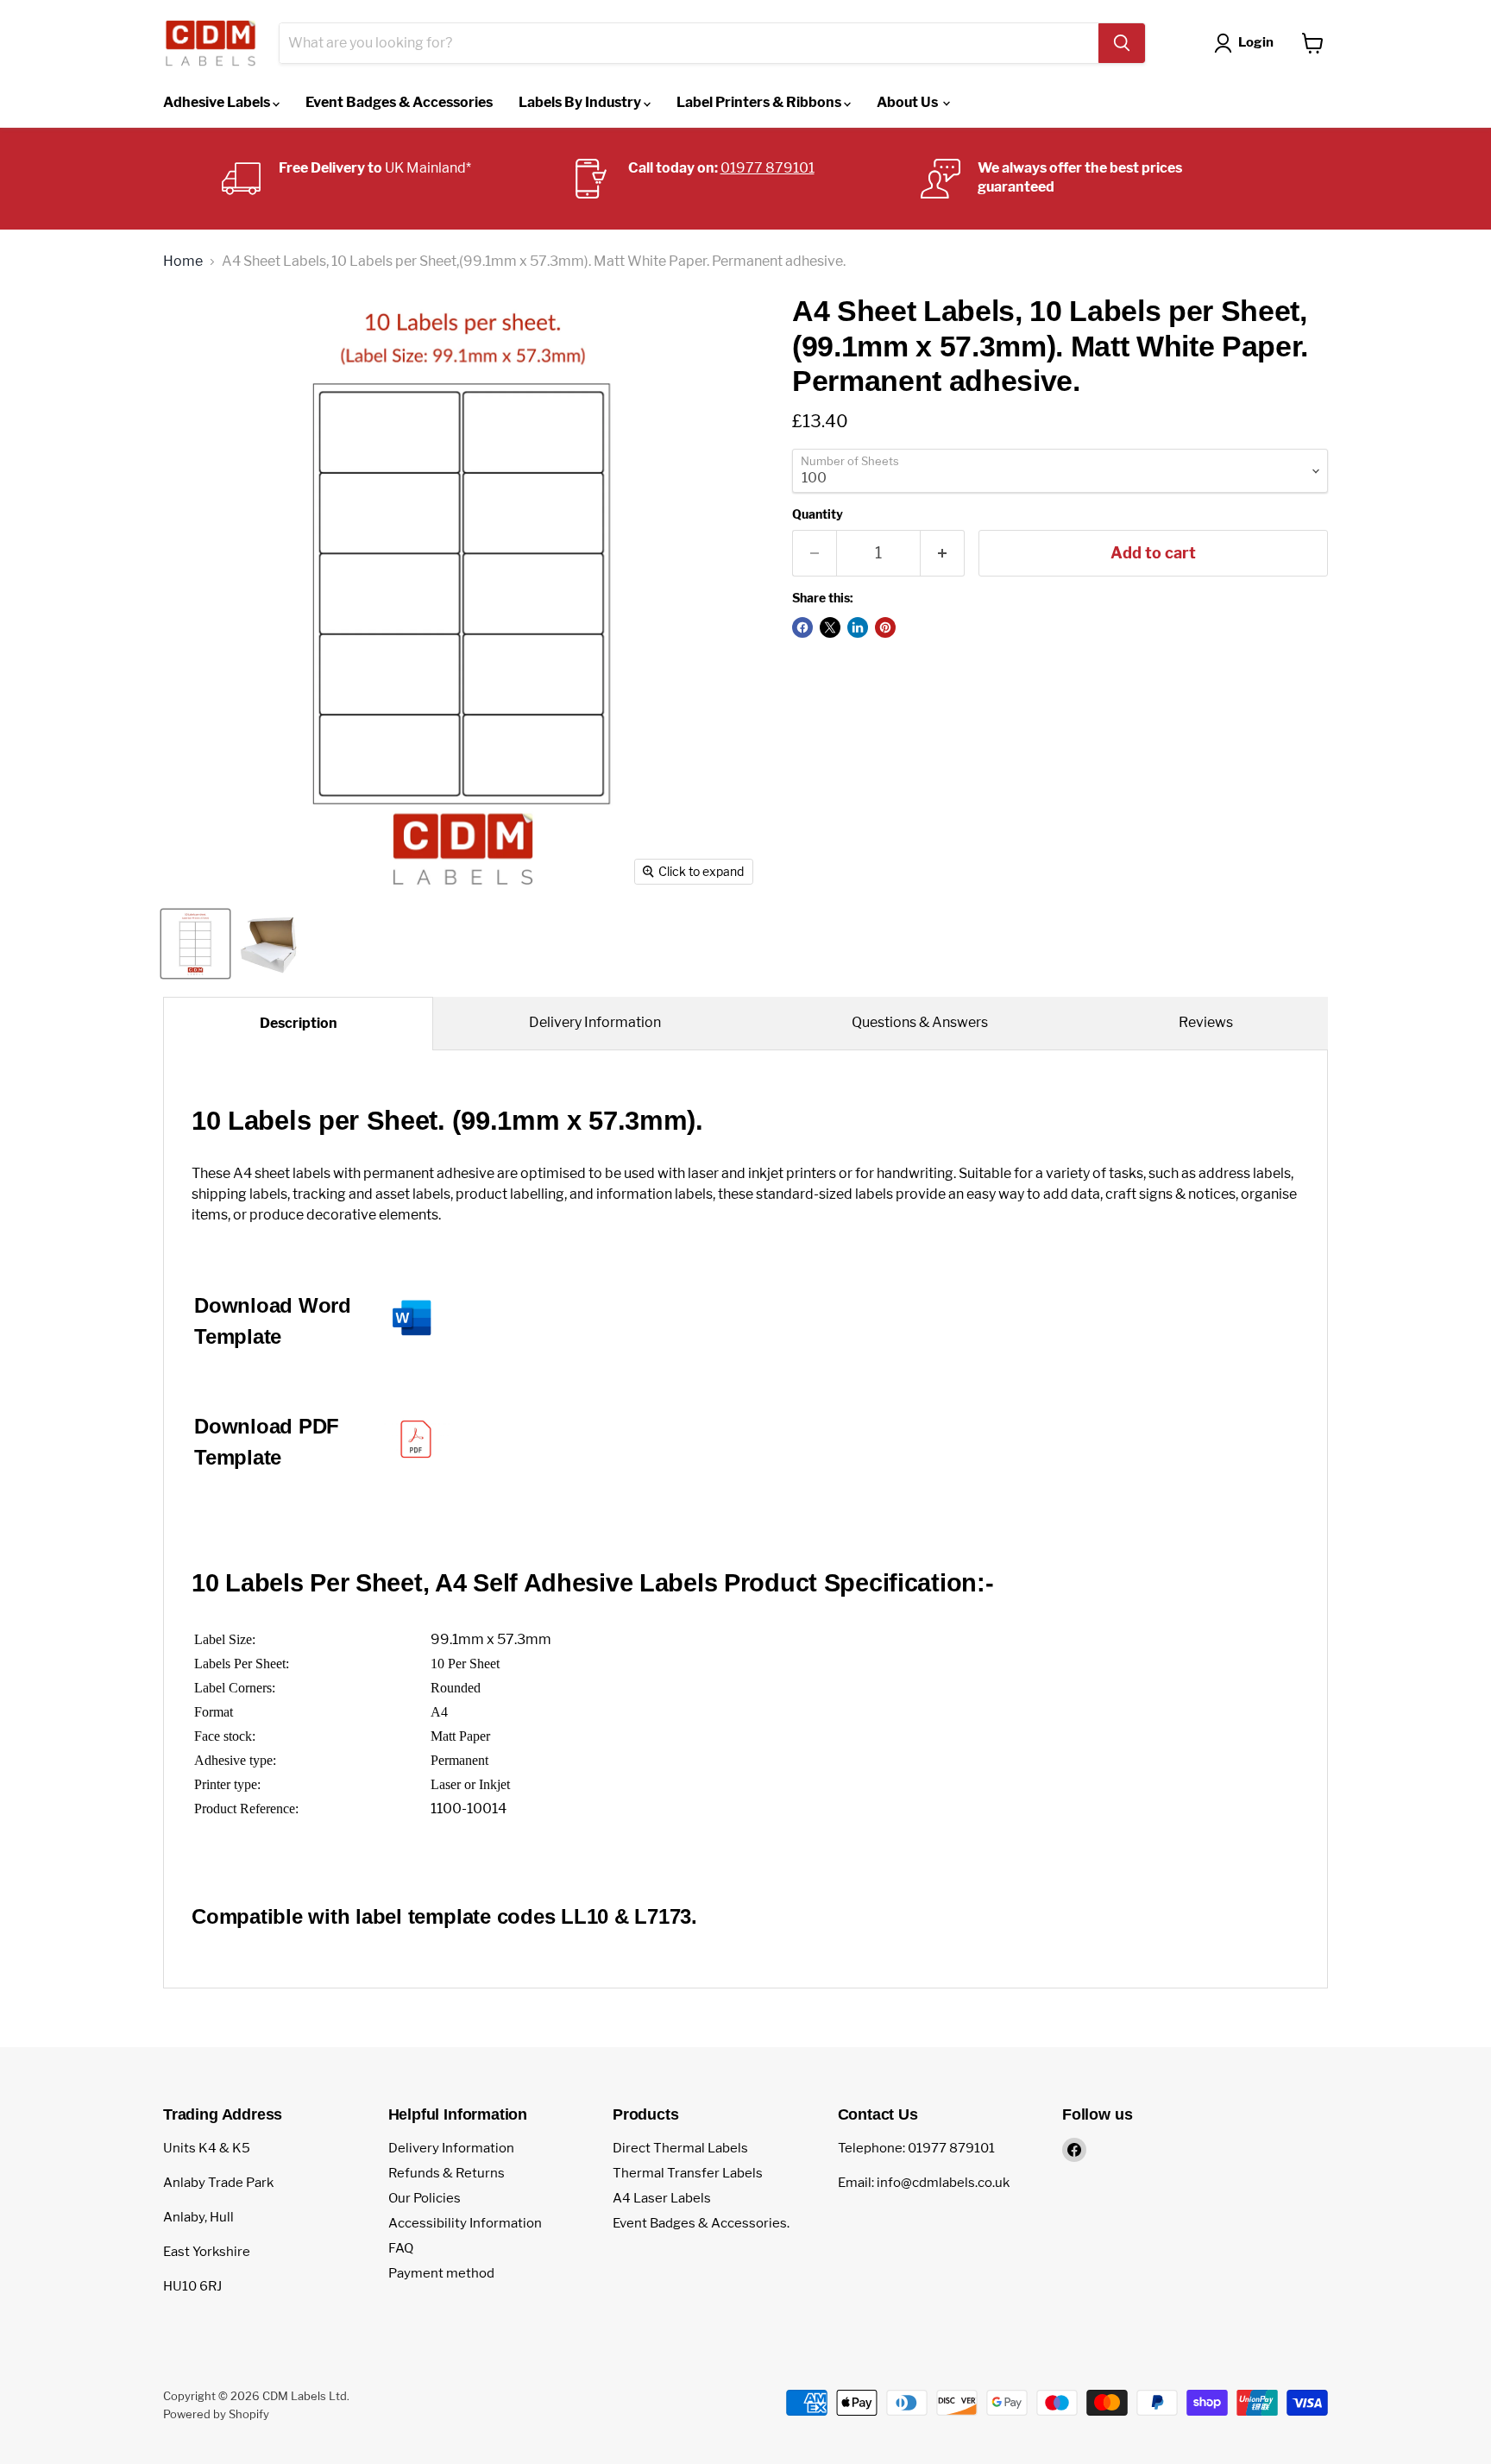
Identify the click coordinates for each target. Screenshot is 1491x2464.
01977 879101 (768, 168)
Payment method (441, 2273)
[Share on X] (830, 627)
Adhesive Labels (218, 102)
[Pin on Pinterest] (885, 627)
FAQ (401, 2248)
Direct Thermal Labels (680, 2148)
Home (183, 262)
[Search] (1122, 43)
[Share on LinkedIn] (858, 627)
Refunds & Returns (447, 2173)
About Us (909, 102)
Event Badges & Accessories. (701, 2223)
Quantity (818, 514)
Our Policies (425, 2198)
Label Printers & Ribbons (760, 102)
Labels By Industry (581, 102)
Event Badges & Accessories (399, 102)
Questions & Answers (920, 1022)
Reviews (1206, 1022)
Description (299, 1023)
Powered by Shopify (216, 2414)
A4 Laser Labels (662, 2198)
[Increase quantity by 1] (943, 554)
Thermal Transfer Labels (688, 2173)
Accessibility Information (465, 2223)
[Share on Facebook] (802, 627)
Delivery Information (595, 1022)
